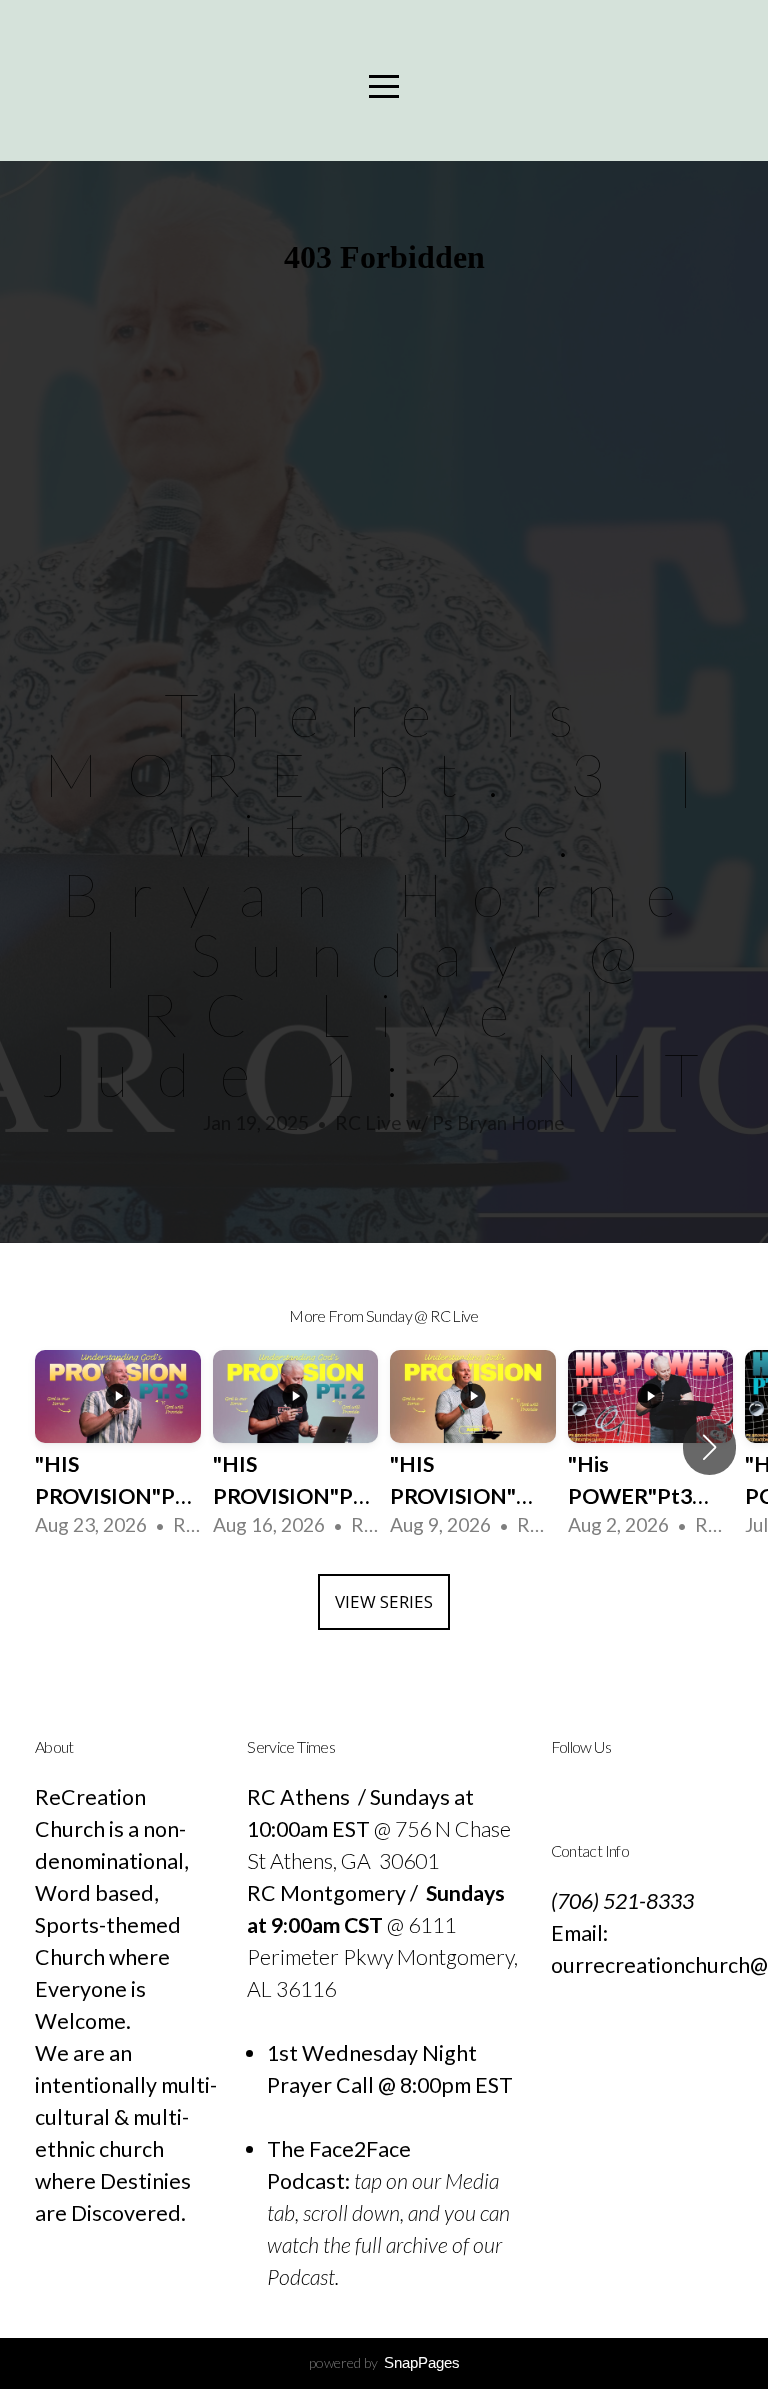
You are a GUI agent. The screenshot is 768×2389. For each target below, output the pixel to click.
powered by (384, 2362)
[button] (709, 1447)
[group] (118, 1447)
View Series (384, 1601)
